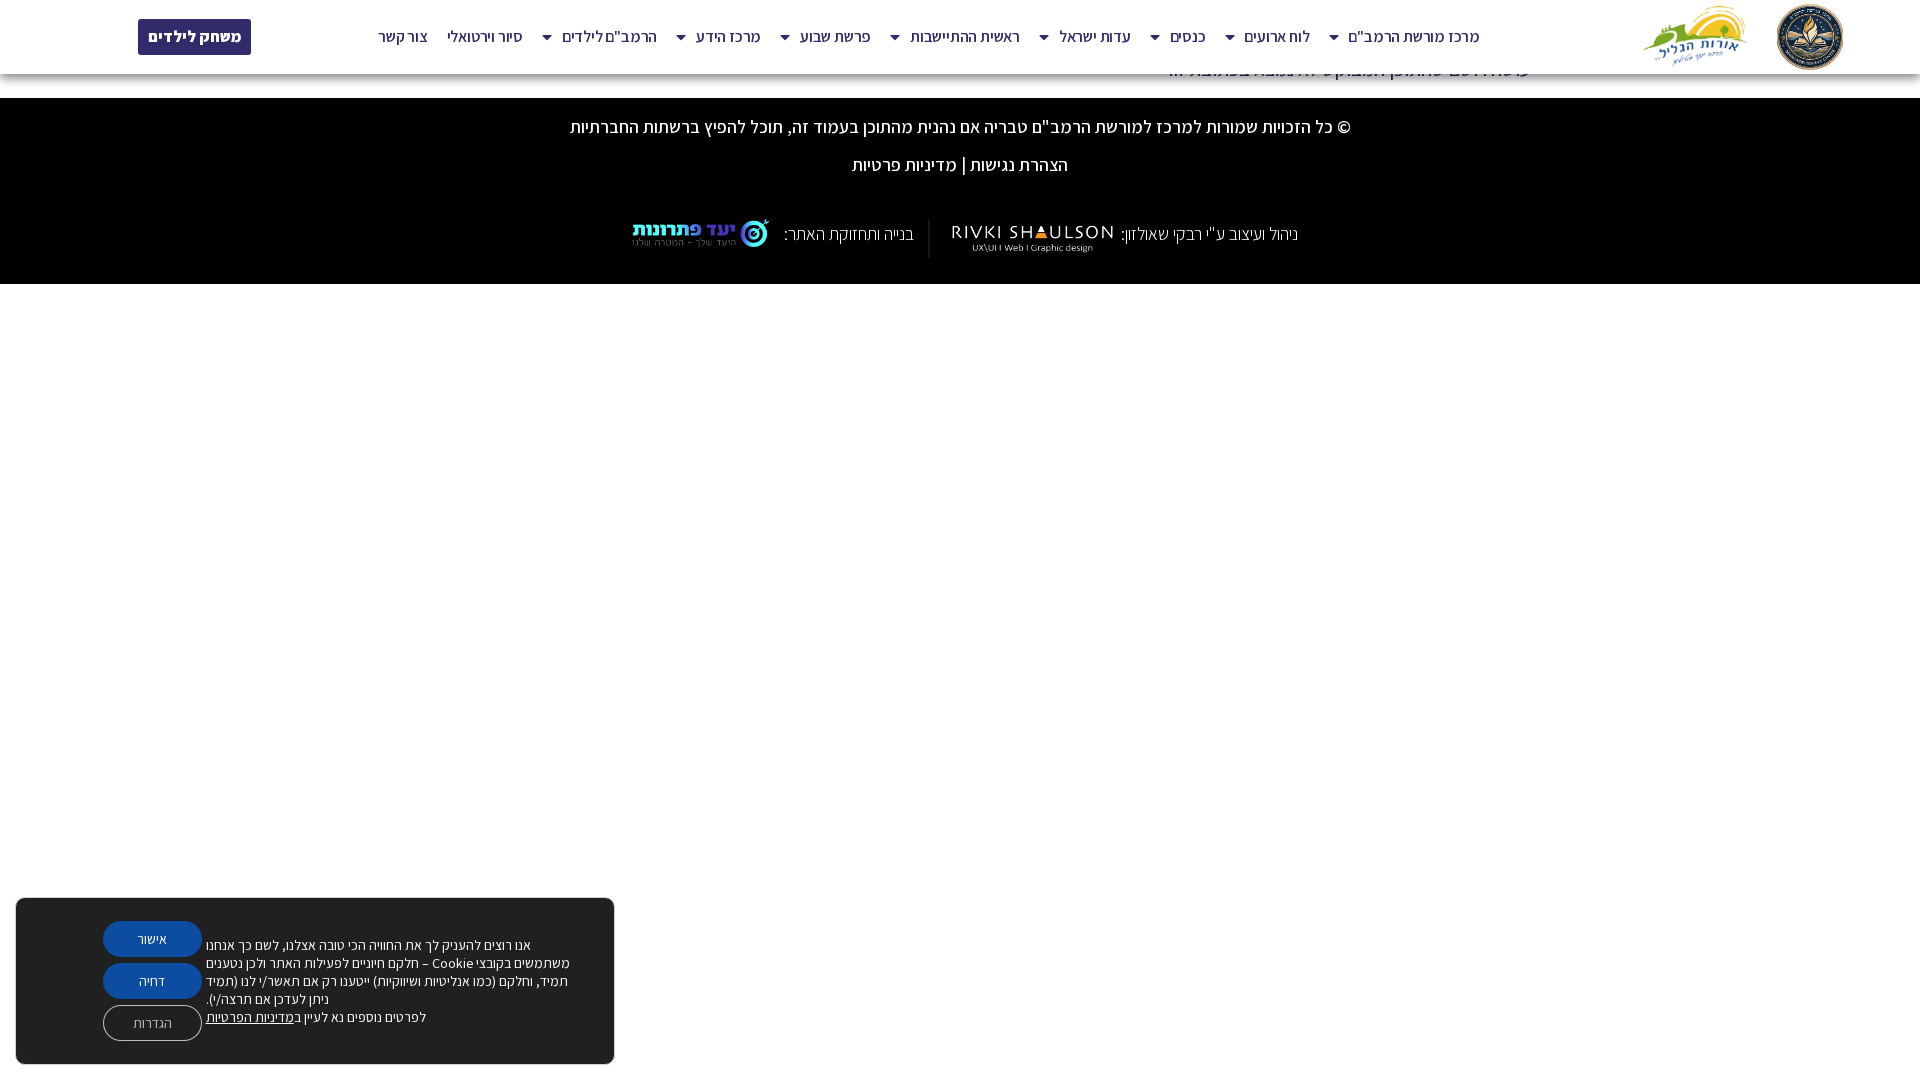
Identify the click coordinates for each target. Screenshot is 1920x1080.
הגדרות (152, 1023)
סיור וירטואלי (485, 36)
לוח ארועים (1276, 36)
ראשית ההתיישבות (965, 36)
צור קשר (403, 36)
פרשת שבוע (835, 36)
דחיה (152, 981)
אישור (152, 939)
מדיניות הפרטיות (250, 1017)
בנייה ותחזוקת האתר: (849, 233)
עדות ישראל (1095, 36)
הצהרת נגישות (1019, 164)
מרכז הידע (728, 36)
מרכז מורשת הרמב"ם (1414, 36)
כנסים (1188, 36)
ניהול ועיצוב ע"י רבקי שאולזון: (1209, 233)
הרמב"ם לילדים (609, 36)
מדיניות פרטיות (904, 164)
